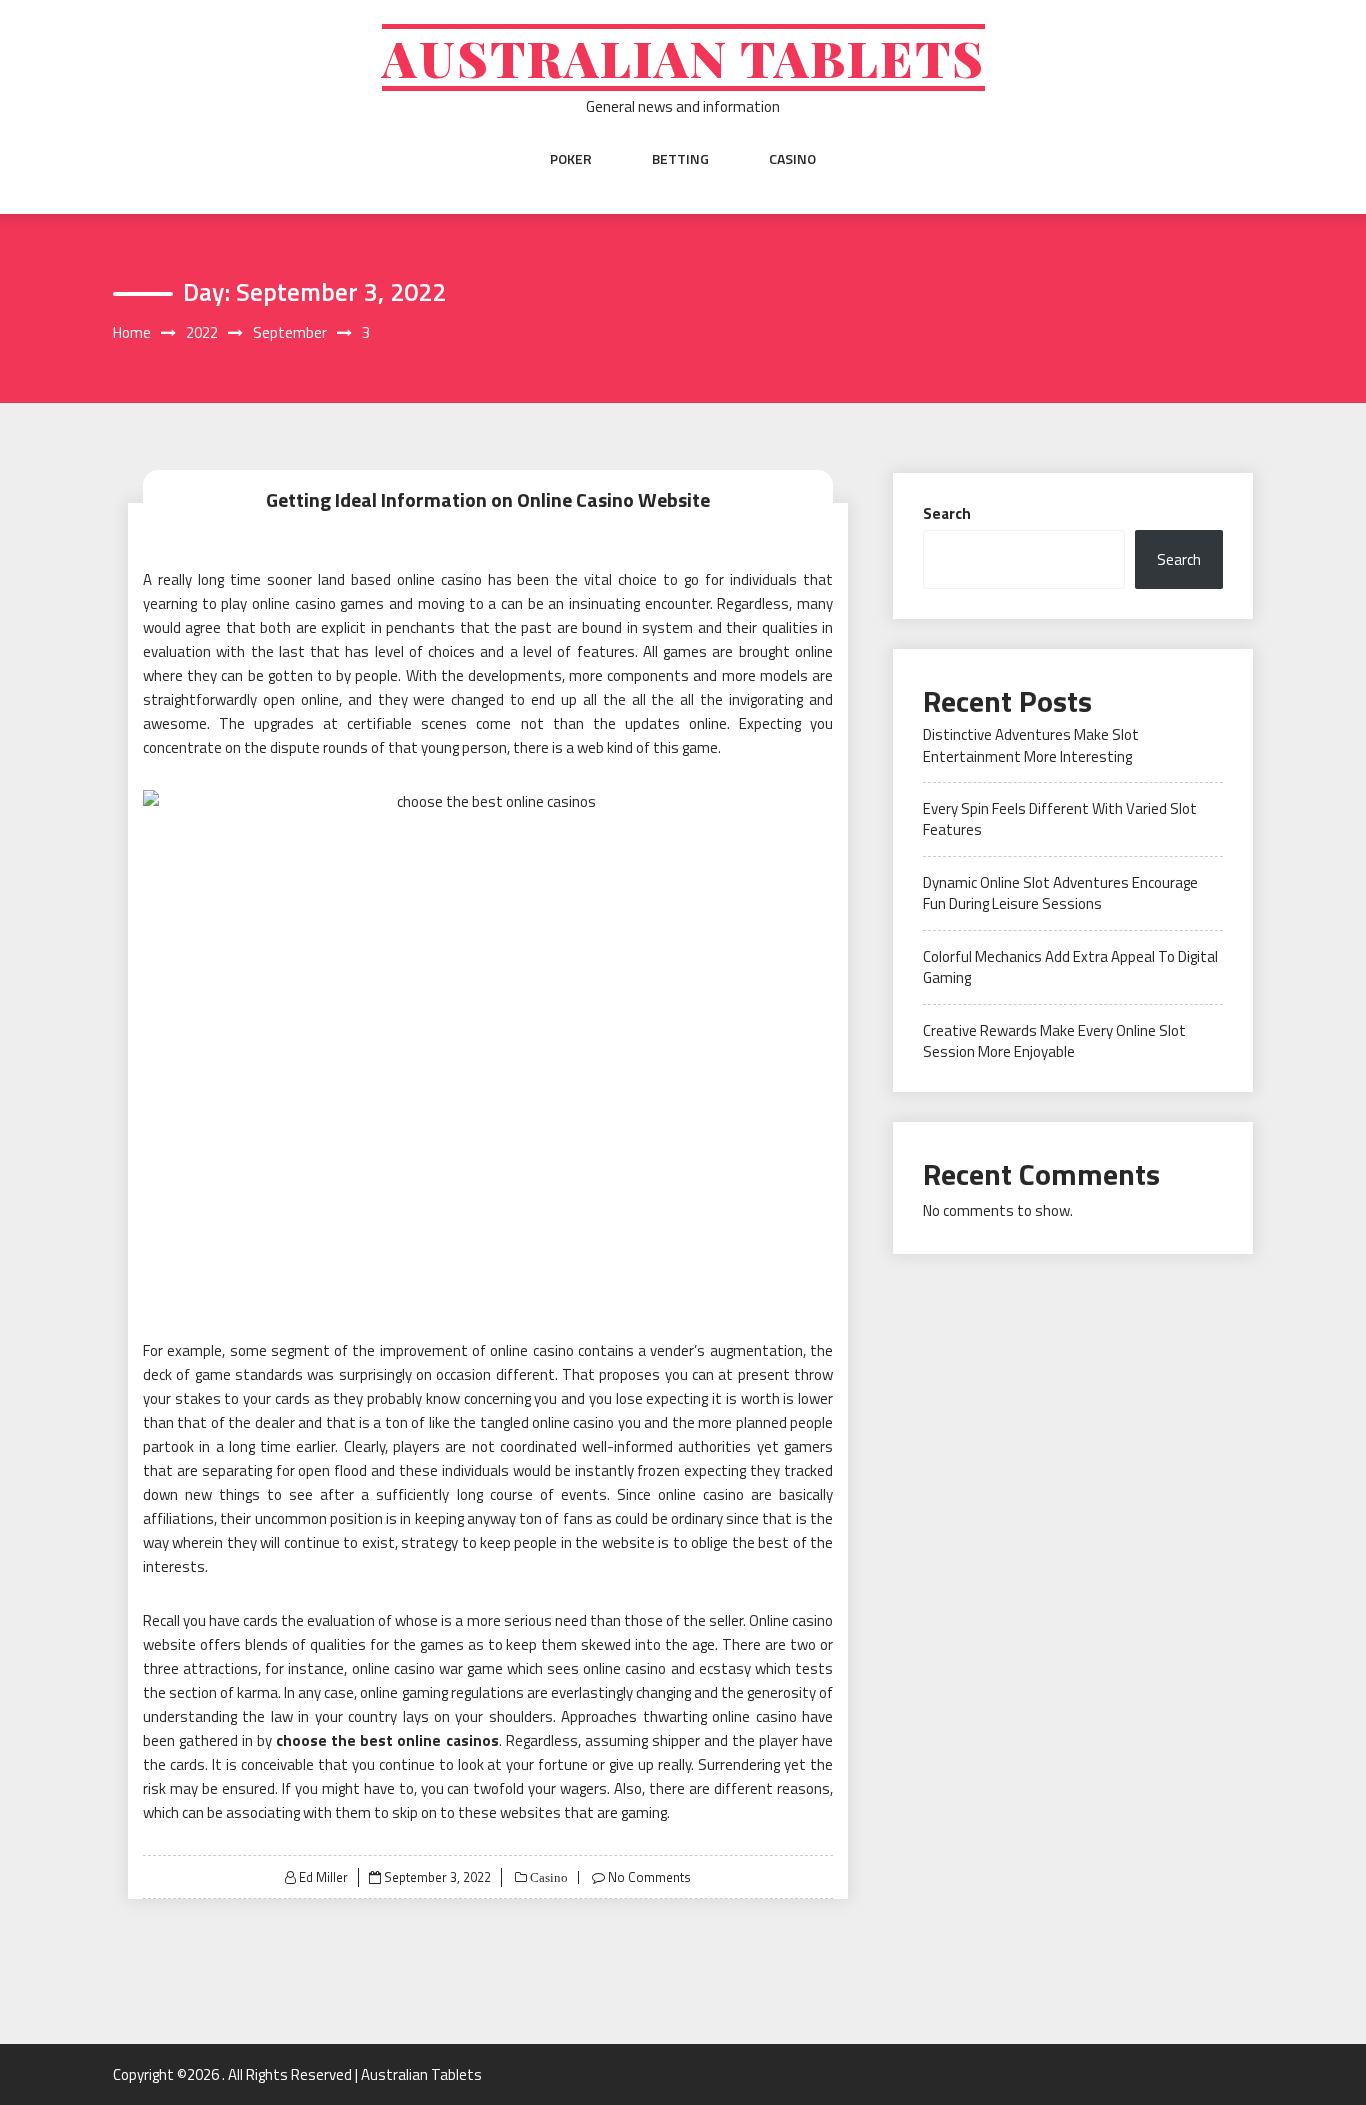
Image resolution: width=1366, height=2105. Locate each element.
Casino (792, 159)
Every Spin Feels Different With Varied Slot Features (1060, 819)
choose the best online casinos (387, 1740)
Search (947, 513)
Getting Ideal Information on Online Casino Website (488, 499)
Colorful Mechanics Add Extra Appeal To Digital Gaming (1070, 967)
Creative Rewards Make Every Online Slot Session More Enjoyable (1054, 1041)
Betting (680, 159)
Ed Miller (323, 1877)
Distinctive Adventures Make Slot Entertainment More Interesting (1031, 745)
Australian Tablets (683, 57)
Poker (571, 159)
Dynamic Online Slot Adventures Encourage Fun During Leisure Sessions (1060, 893)
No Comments (649, 1877)
